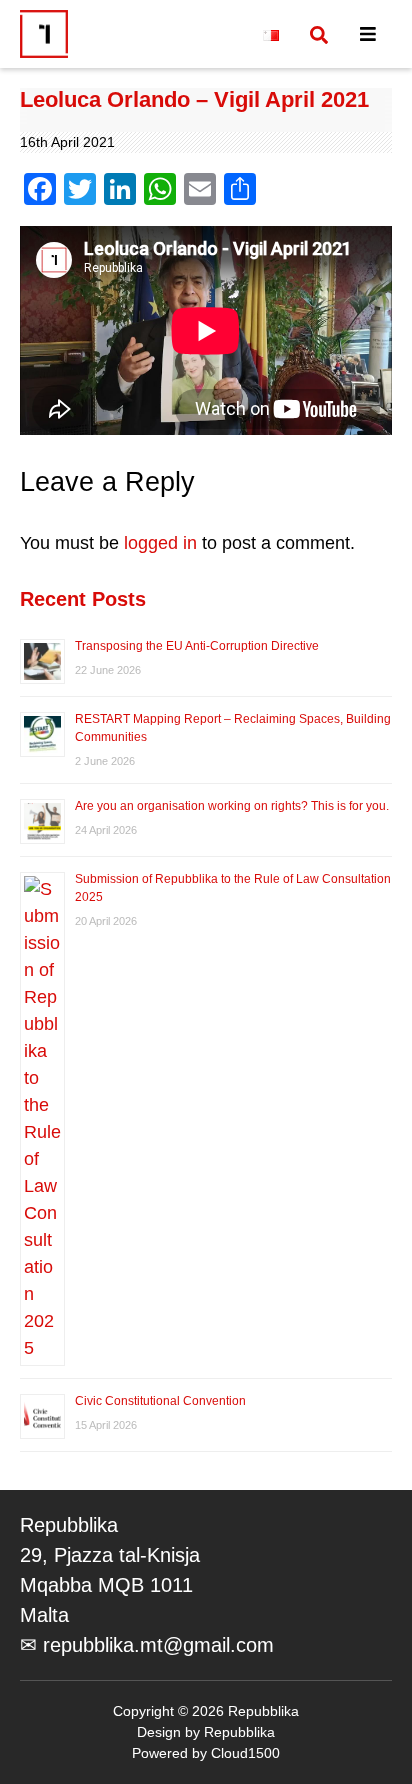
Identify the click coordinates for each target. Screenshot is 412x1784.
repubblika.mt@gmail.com (158, 1645)
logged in (160, 543)
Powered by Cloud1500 (206, 1753)
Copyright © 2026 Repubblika (206, 1711)
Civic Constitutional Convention (162, 1401)
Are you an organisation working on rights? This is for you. (232, 806)
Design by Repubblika (206, 1732)
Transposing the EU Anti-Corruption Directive (197, 646)
